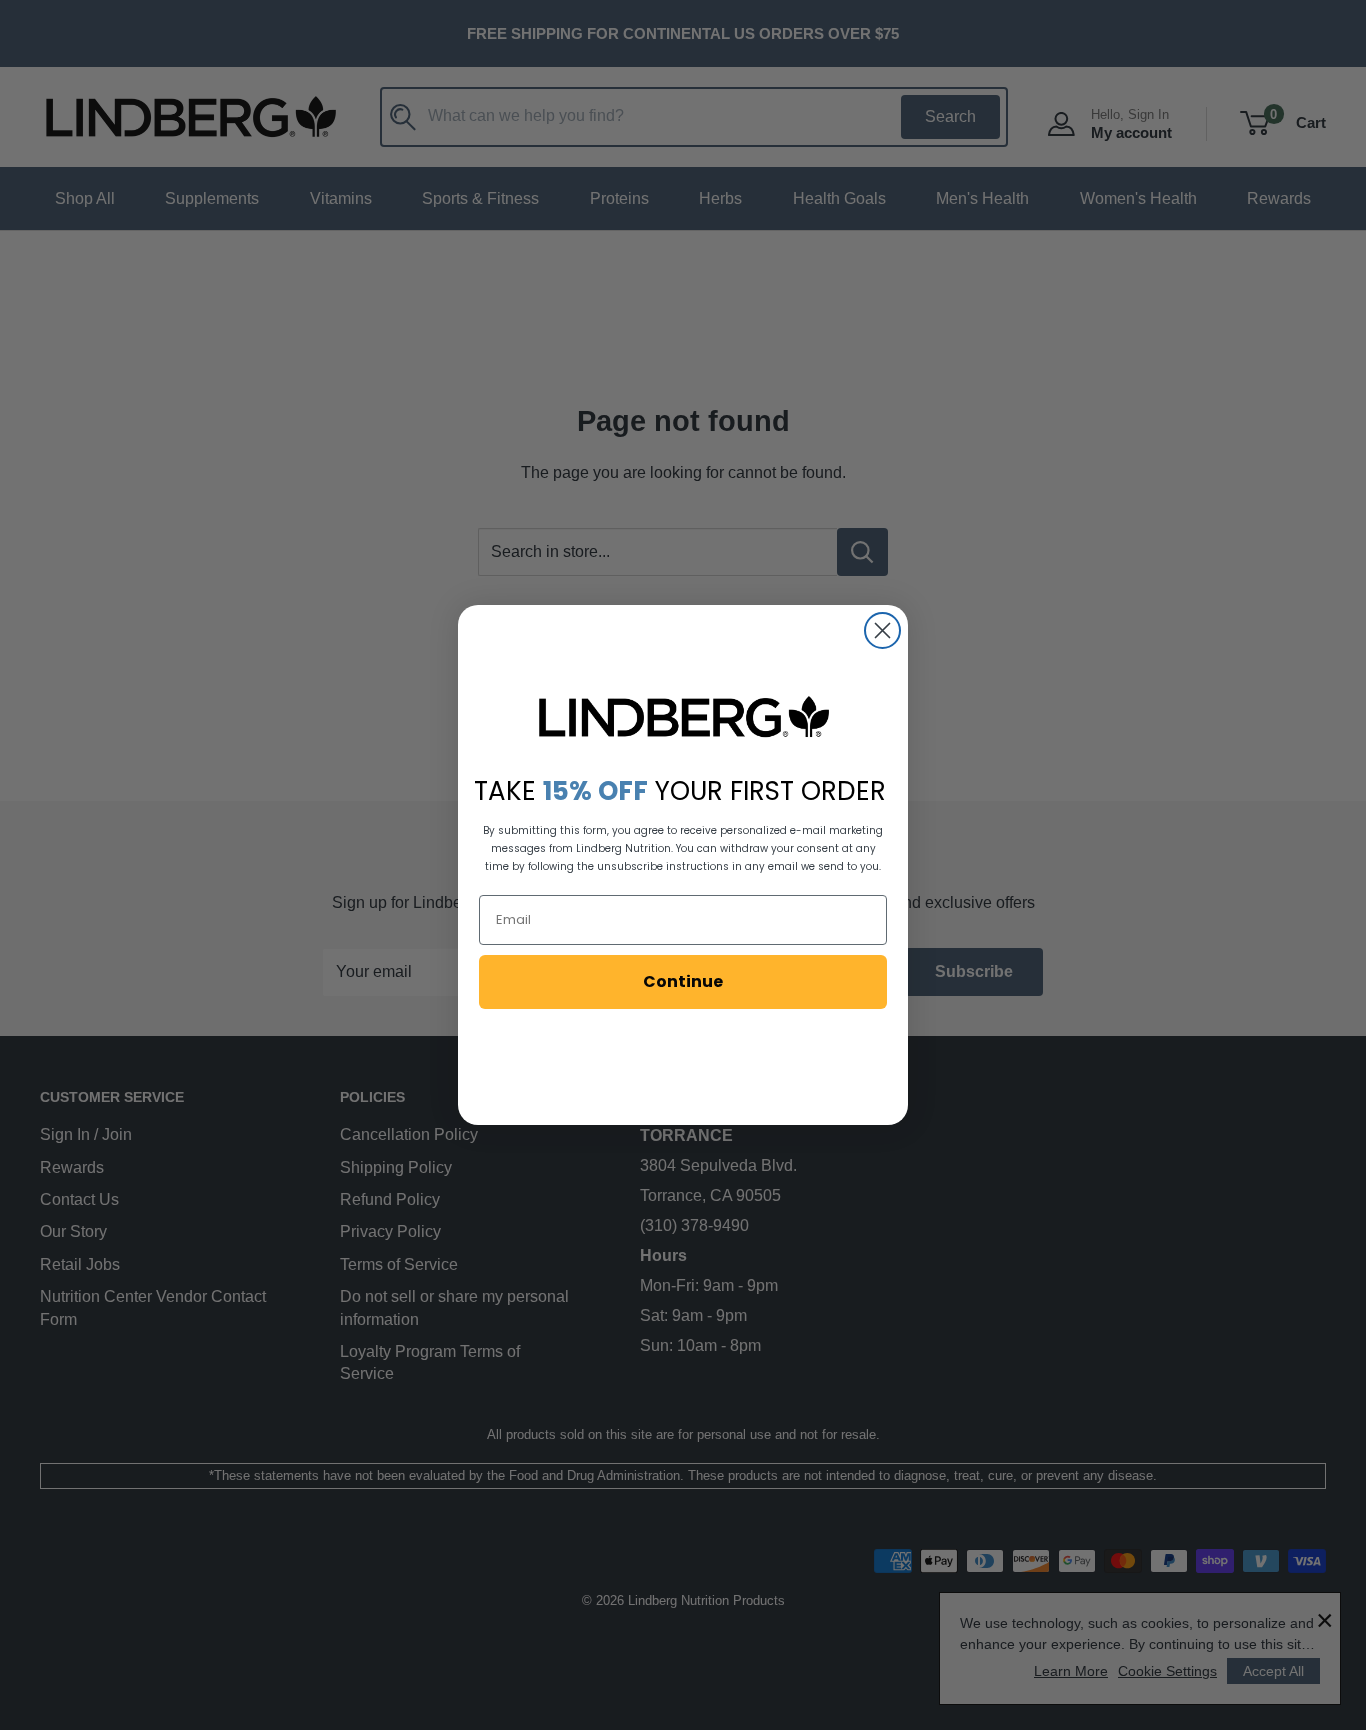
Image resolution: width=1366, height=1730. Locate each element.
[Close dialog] (882, 630)
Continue (683, 981)
